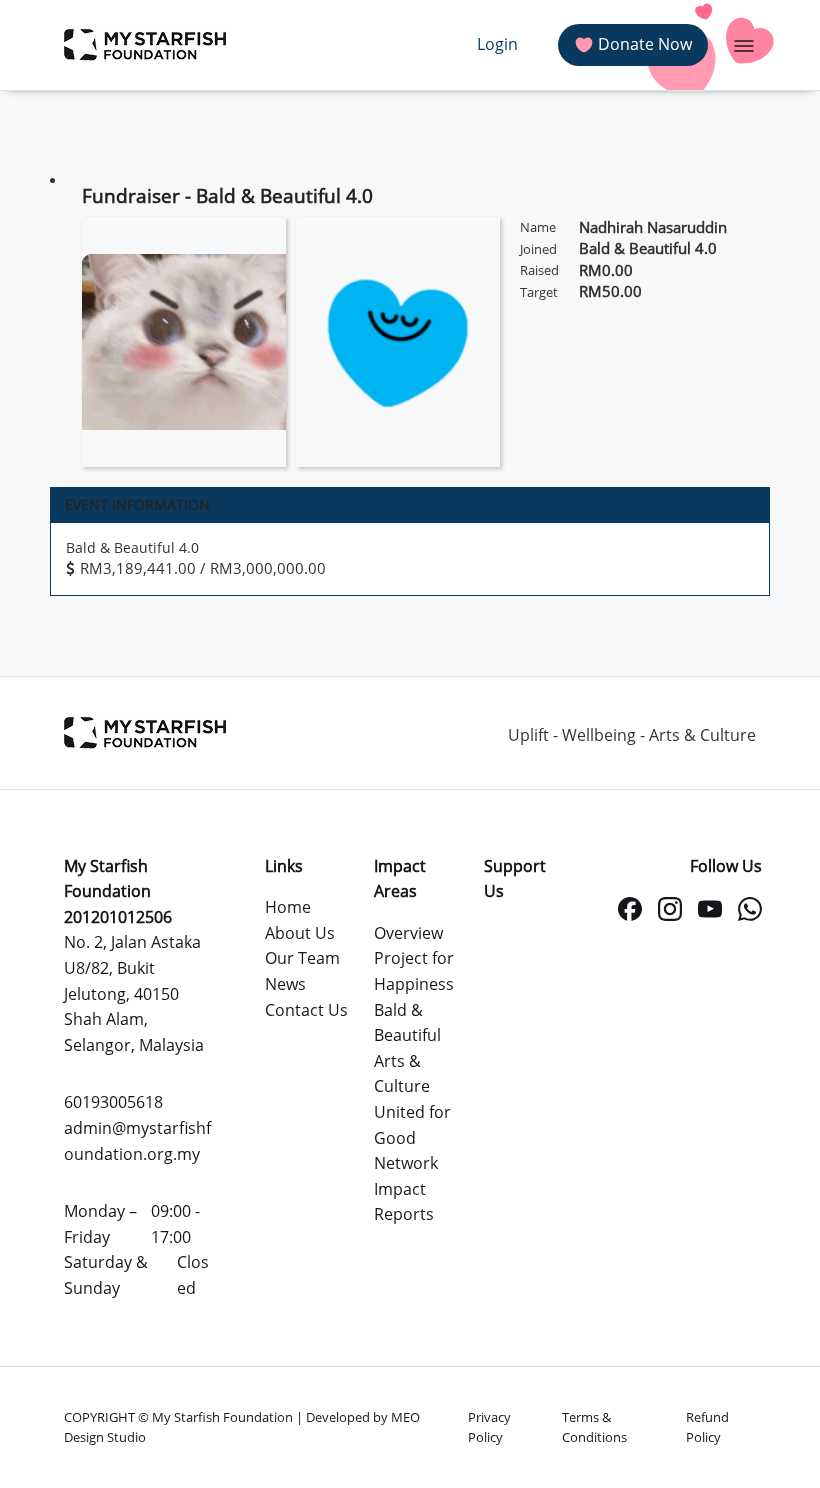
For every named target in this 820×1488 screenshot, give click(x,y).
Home (288, 907)
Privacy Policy (489, 1427)
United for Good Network (412, 1137)
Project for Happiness (414, 971)
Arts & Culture (402, 1074)
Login (497, 44)
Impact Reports (404, 1202)
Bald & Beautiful (407, 1023)
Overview (408, 933)
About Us (300, 933)
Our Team (302, 958)
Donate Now (645, 44)
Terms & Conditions (594, 1427)
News (285, 984)
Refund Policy (707, 1427)
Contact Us (306, 1010)
